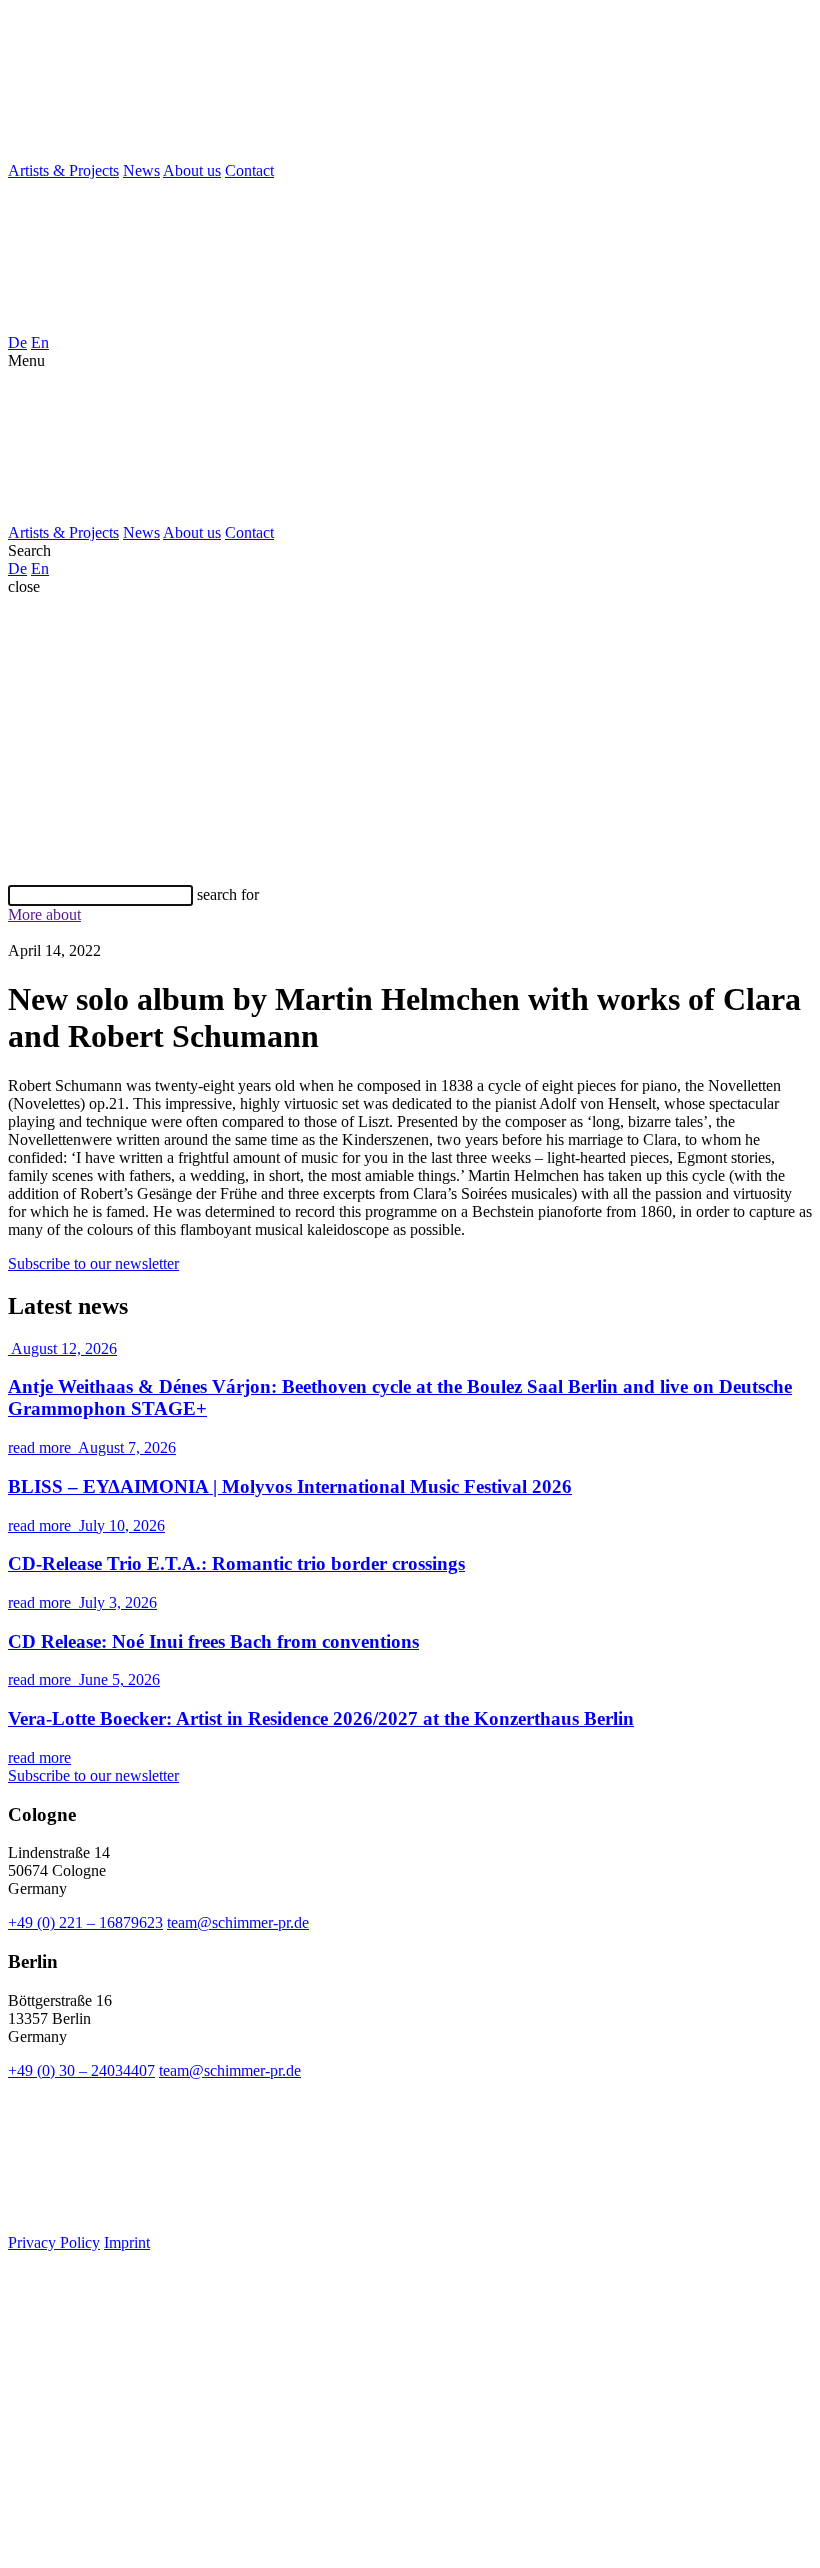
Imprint (127, 2242)
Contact (249, 170)
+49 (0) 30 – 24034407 (81, 2070)
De (17, 342)
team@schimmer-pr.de (238, 1922)
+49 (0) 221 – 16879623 (85, 1922)
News (141, 170)
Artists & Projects (63, 170)
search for (228, 894)
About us (192, 170)
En (40, 342)
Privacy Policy (54, 2242)
